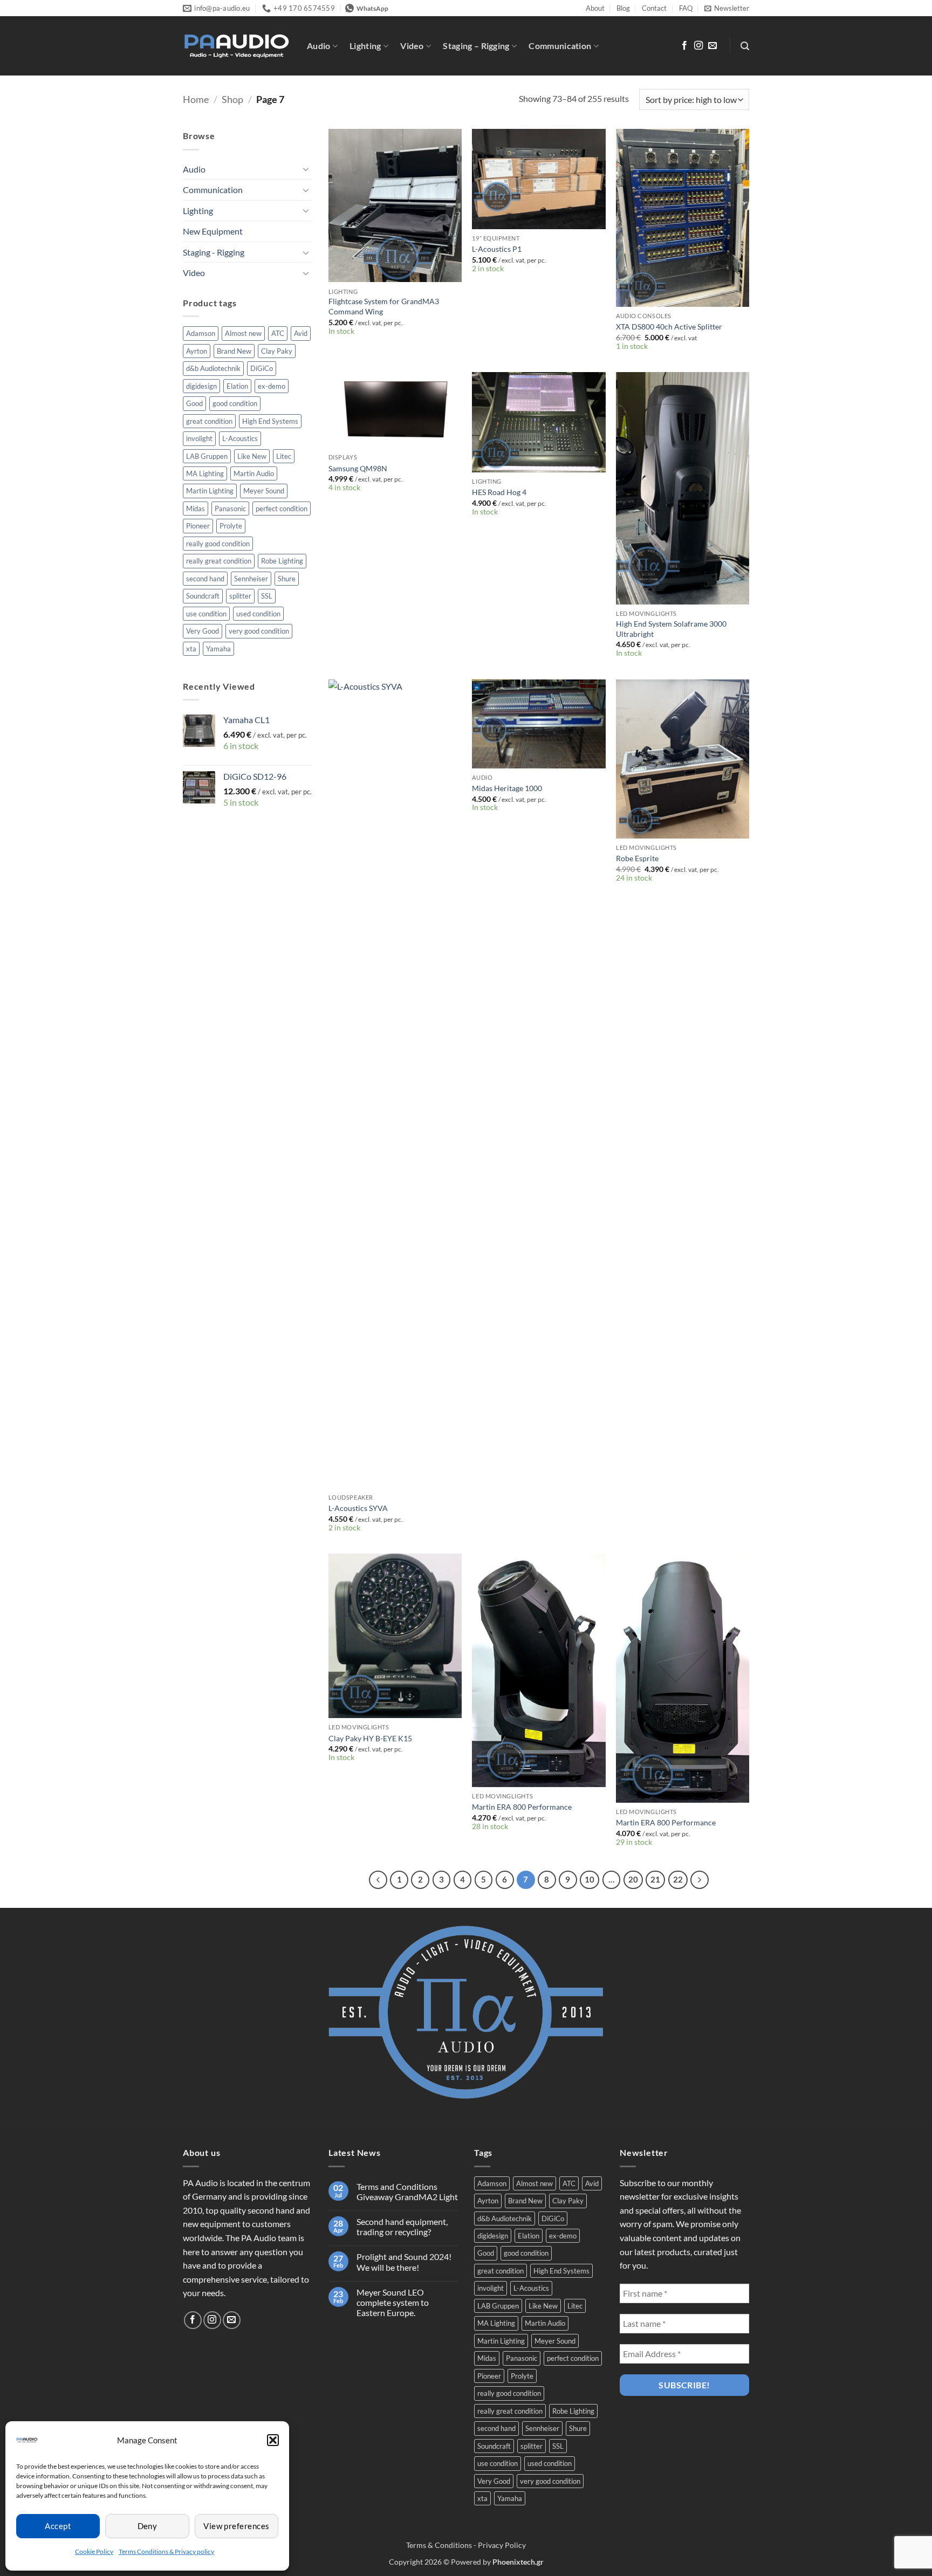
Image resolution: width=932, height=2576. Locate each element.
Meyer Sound (264, 491)
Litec (284, 456)
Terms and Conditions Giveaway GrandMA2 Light (407, 2192)
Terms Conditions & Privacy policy (166, 2551)
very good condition (259, 631)
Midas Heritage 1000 (507, 788)
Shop (232, 99)
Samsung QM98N (358, 468)
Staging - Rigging (214, 252)
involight (199, 438)
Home (196, 99)
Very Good (203, 631)
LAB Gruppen (207, 456)
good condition (235, 403)
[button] (273, 2440)
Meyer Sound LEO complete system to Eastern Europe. (393, 2302)
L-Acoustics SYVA (358, 1508)
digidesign (201, 386)
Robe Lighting (282, 561)
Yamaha (218, 649)
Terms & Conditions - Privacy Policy (466, 2545)
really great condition (219, 561)
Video (412, 46)
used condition (258, 614)
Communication (560, 46)
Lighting (365, 46)
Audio (319, 46)
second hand (205, 579)
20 (633, 1879)
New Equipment (213, 231)
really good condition (218, 544)
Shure (287, 579)
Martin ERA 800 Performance (522, 1807)
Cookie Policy (94, 2551)
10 (590, 1879)
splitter (240, 596)
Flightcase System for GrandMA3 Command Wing (384, 306)
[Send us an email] (712, 46)
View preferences (236, 2526)
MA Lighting (205, 473)
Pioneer (198, 526)
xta (191, 649)
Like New (252, 456)
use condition (206, 614)
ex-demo (272, 386)
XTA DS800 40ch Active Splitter (669, 327)
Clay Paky (277, 351)
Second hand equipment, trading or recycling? (402, 2227)
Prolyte (231, 526)
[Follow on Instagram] (698, 46)
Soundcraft (203, 596)
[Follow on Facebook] (684, 46)
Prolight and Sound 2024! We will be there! (404, 2262)
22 (678, 1879)
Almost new (243, 333)
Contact (654, 8)
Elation (237, 386)
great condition (209, 421)
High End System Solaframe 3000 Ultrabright (671, 629)
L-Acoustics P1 (497, 249)
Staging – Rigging (476, 46)
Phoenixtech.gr (518, 2562)
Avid (301, 333)
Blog (623, 8)
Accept (58, 2526)
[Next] (700, 1880)
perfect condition (282, 509)
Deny (148, 2526)
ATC (278, 333)
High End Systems (270, 421)
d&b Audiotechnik (213, 368)
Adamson (201, 333)
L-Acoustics (240, 438)
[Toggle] (306, 169)
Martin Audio (254, 473)
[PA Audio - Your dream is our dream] (237, 46)
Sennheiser (251, 579)
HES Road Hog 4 (499, 492)
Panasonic (230, 509)
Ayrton (197, 351)
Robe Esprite (637, 858)
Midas (196, 509)
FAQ (686, 8)
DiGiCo (262, 368)
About (595, 8)
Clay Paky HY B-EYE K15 (370, 1738)
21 (655, 1879)
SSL (267, 596)
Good (194, 403)
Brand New (234, 351)
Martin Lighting (210, 491)
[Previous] (378, 1880)
